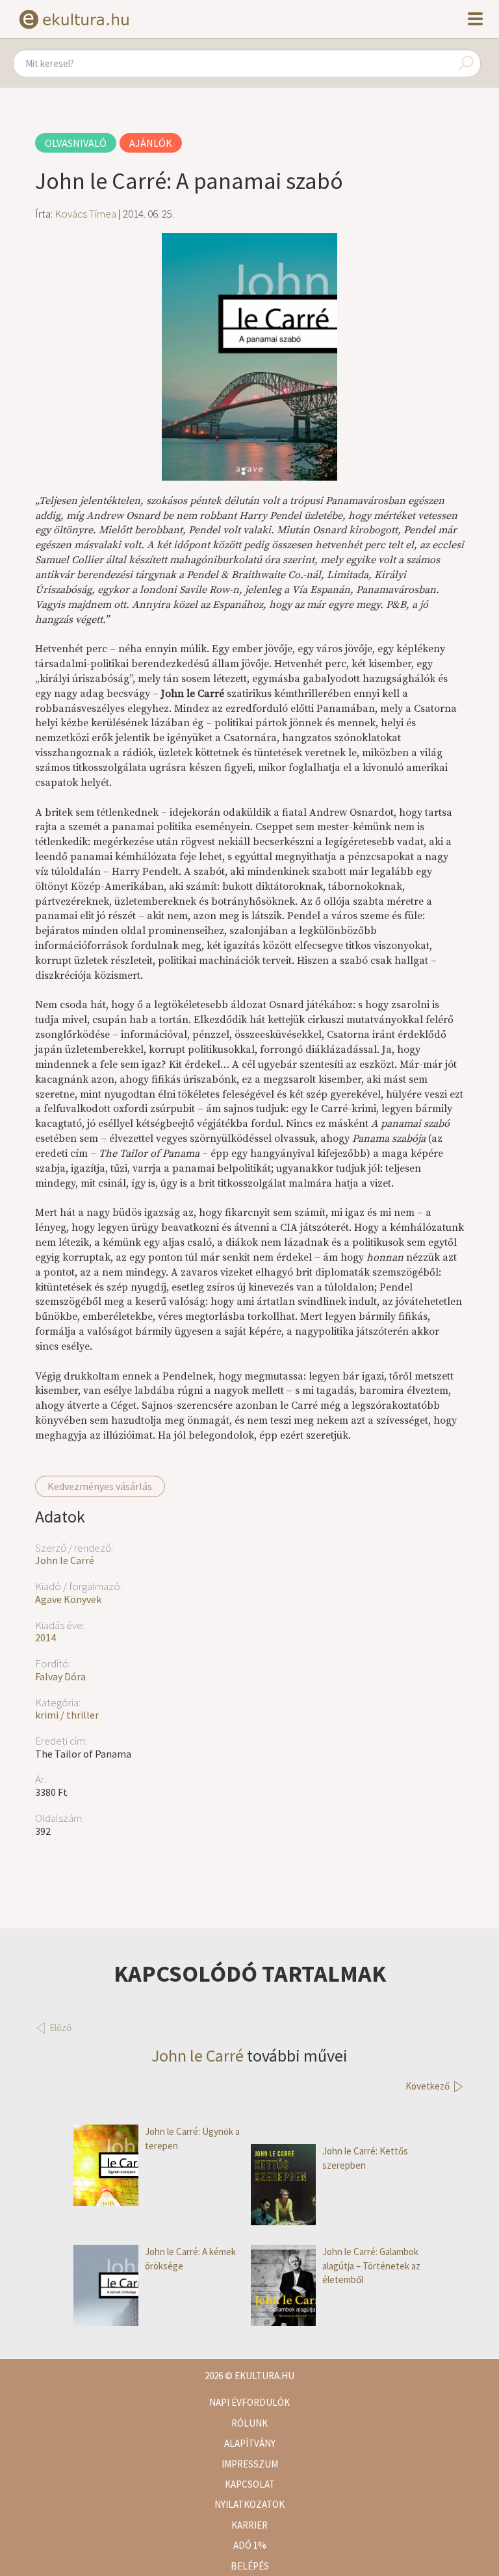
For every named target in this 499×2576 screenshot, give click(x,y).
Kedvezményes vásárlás (100, 1486)
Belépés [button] (250, 2566)
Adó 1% (250, 2545)
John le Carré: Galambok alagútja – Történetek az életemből (371, 2266)
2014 (45, 1637)
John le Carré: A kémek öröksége (190, 2258)
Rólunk (249, 2423)
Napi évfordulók (249, 2402)
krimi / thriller (67, 1715)
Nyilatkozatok (249, 2504)
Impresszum (250, 2464)
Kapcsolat (250, 2484)
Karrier (249, 2525)
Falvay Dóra (60, 1676)
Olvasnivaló (76, 143)
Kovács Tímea (85, 214)
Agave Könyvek (68, 1599)
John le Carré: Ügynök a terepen (192, 2138)
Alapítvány (250, 2443)
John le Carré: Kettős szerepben (365, 2158)
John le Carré (65, 1560)
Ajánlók (151, 143)
